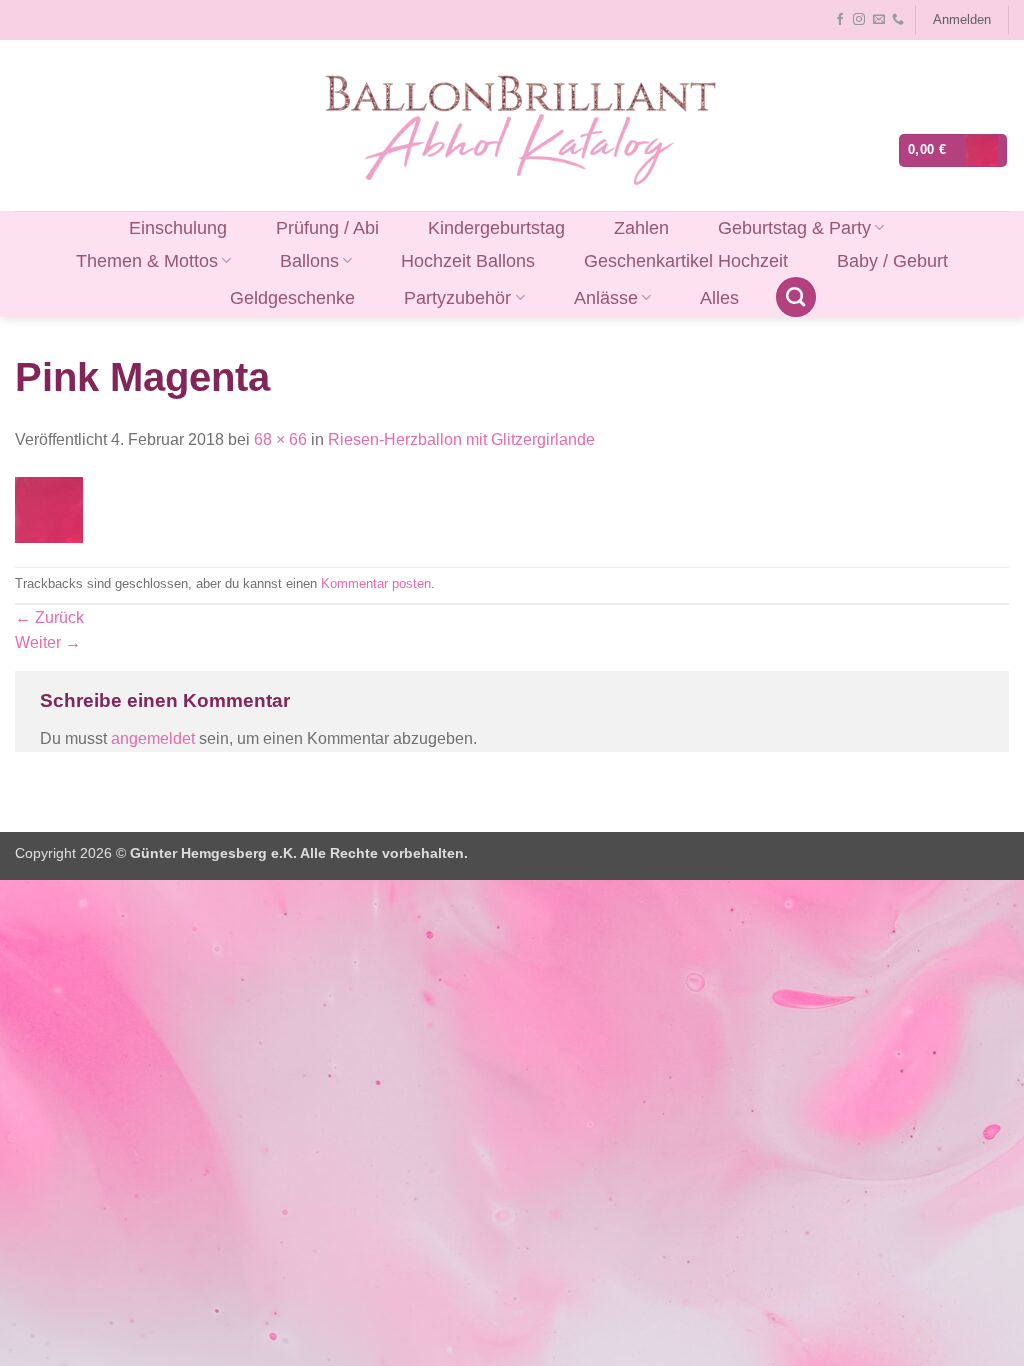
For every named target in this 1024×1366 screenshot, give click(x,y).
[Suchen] (796, 297)
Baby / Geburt (892, 261)
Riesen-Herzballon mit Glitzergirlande (461, 439)
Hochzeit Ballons (468, 261)
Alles (719, 298)
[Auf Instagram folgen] (859, 20)
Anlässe (606, 298)
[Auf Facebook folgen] (840, 20)
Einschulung (178, 228)
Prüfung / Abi (327, 228)
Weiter (48, 642)
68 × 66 (280, 439)
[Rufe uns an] (898, 20)
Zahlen (641, 228)
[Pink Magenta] (49, 508)
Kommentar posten (376, 583)
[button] (961, 20)
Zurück (49, 617)
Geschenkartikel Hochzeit (686, 261)
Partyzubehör (457, 298)
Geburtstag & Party (794, 228)
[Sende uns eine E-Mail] (879, 20)
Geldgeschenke (292, 298)
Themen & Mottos (147, 261)
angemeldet (153, 738)
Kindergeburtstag (496, 228)
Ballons (309, 261)
